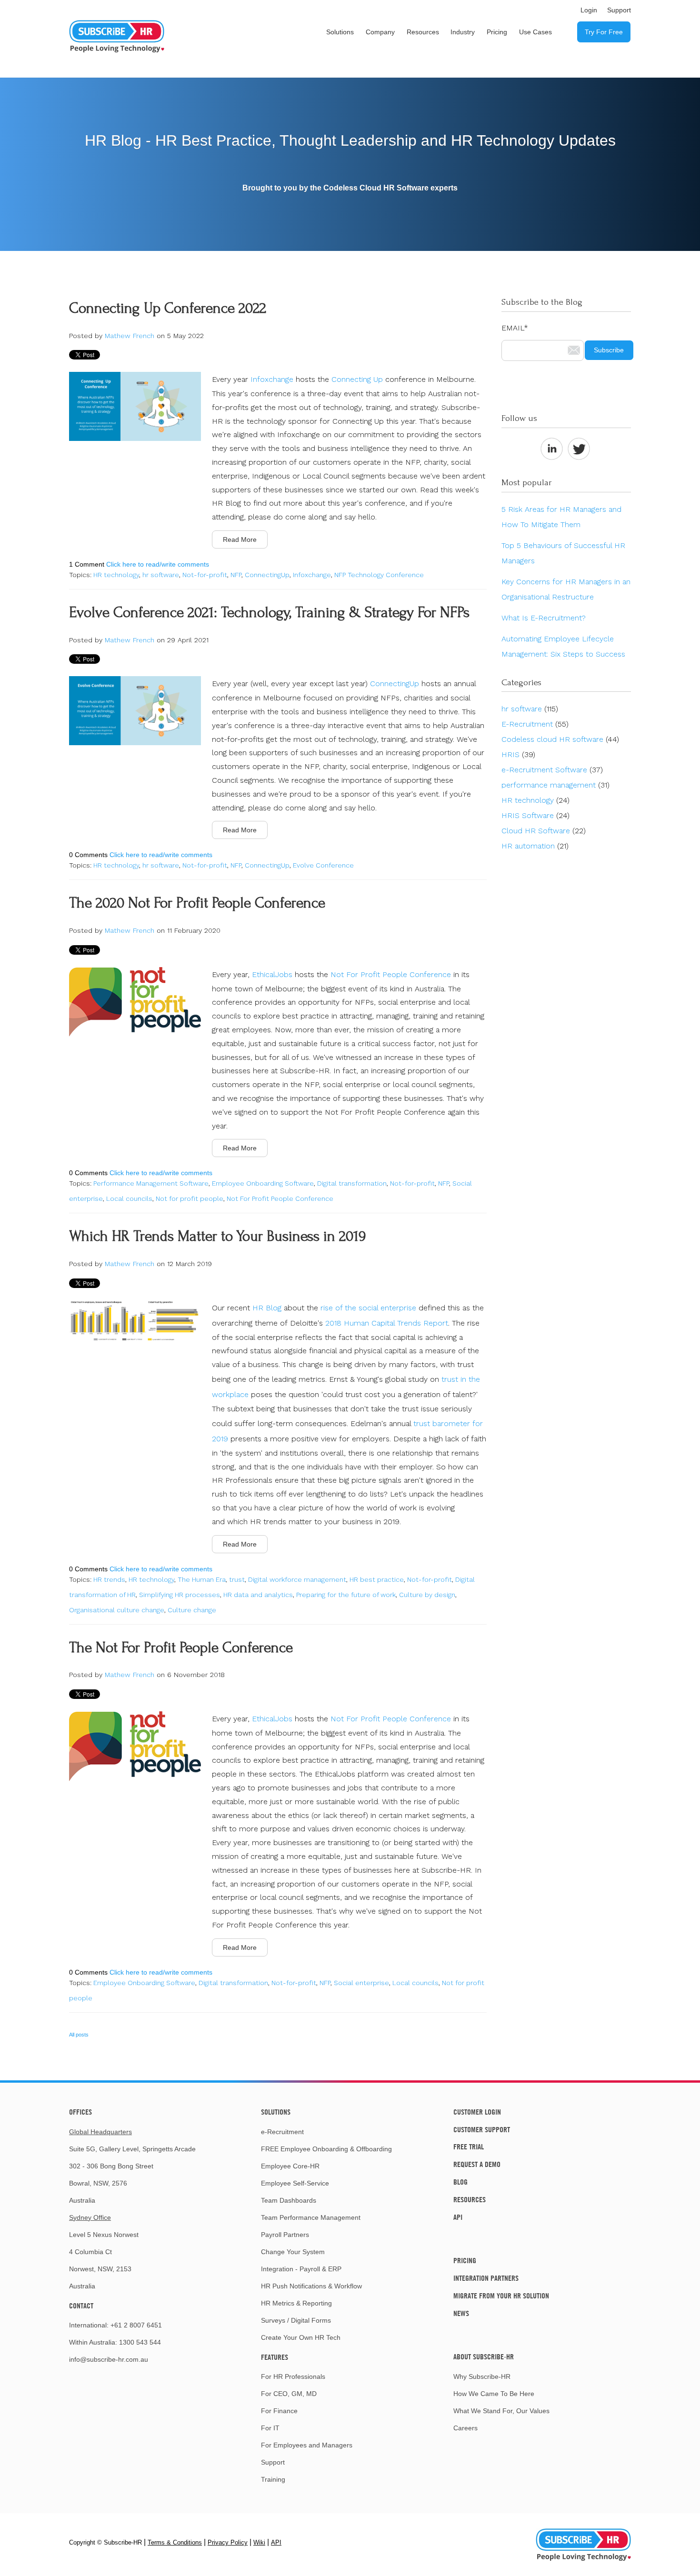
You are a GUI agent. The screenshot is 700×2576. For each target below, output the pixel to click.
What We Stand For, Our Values (501, 2411)
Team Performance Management (311, 2217)
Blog (460, 2182)
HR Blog (267, 1308)
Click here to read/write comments (158, 564)
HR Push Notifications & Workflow (311, 2286)
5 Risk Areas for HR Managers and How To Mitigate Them (561, 517)
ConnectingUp (267, 575)
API (458, 2217)
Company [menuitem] (380, 32)
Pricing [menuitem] (497, 32)
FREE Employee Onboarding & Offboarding (326, 2149)
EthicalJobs (272, 974)
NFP (236, 575)
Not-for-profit (205, 575)
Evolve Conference (323, 865)
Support (273, 2462)
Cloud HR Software (544, 831)
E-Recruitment (535, 724)
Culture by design (427, 1595)
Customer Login (477, 2112)
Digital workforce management (297, 1579)
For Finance (279, 2411)
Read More (240, 539)
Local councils (129, 1198)
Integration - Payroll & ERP (301, 2269)
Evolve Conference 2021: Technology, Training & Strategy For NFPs (269, 613)
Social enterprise (361, 1983)
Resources (470, 2199)
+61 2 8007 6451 (136, 2325)
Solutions (276, 2112)
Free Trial (469, 2147)
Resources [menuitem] (423, 32)
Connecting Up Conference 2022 (168, 308)
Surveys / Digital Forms (296, 2320)
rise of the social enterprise (368, 1308)
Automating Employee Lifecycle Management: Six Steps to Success (563, 646)
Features (275, 2357)
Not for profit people (190, 1198)
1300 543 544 (140, 2342)
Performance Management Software (151, 1183)
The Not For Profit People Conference (181, 1648)
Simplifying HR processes (180, 1595)
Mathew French (130, 336)
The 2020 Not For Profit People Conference (197, 903)
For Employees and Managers (307, 2445)
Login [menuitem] (589, 10)
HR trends (109, 1579)
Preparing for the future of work (346, 1595)
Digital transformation (352, 1183)
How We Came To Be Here (494, 2394)
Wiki (259, 2542)
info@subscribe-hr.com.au (109, 2359)
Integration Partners (486, 2278)
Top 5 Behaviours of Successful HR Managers (563, 553)
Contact (81, 2306)
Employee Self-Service (295, 2183)
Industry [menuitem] (463, 32)
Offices (80, 2112)
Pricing (465, 2260)
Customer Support (482, 2129)
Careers (465, 2428)
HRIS (518, 754)
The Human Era (202, 1579)
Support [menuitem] (619, 10)
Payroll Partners (285, 2235)
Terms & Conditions (175, 2542)
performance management (555, 785)
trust (237, 1579)
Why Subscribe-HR (482, 2376)
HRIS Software (535, 815)
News (461, 2313)
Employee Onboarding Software (263, 1183)
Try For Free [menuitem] (604, 32)
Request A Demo (477, 2164)
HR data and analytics (258, 1595)
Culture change (192, 1610)
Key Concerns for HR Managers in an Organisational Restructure (566, 589)
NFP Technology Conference (379, 575)
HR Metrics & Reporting (296, 2303)
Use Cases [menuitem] (535, 32)
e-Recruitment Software (552, 770)
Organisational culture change (117, 1610)
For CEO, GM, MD (289, 2394)
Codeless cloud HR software (560, 739)
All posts (79, 2035)
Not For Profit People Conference (391, 974)
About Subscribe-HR (484, 2356)
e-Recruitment (282, 2132)
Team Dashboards (289, 2200)
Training (273, 2479)
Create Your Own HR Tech (301, 2337)
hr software (161, 575)
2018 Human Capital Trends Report (387, 1323)
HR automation (535, 846)
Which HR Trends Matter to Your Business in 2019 (217, 1236)
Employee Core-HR (290, 2166)
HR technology (116, 575)
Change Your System (293, 2252)
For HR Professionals (293, 2376)
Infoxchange (272, 379)
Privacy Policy (228, 2542)
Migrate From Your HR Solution (501, 2296)
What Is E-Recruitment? (544, 618)
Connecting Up (357, 379)
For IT (270, 2428)
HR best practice (377, 1579)
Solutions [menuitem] (340, 32)
